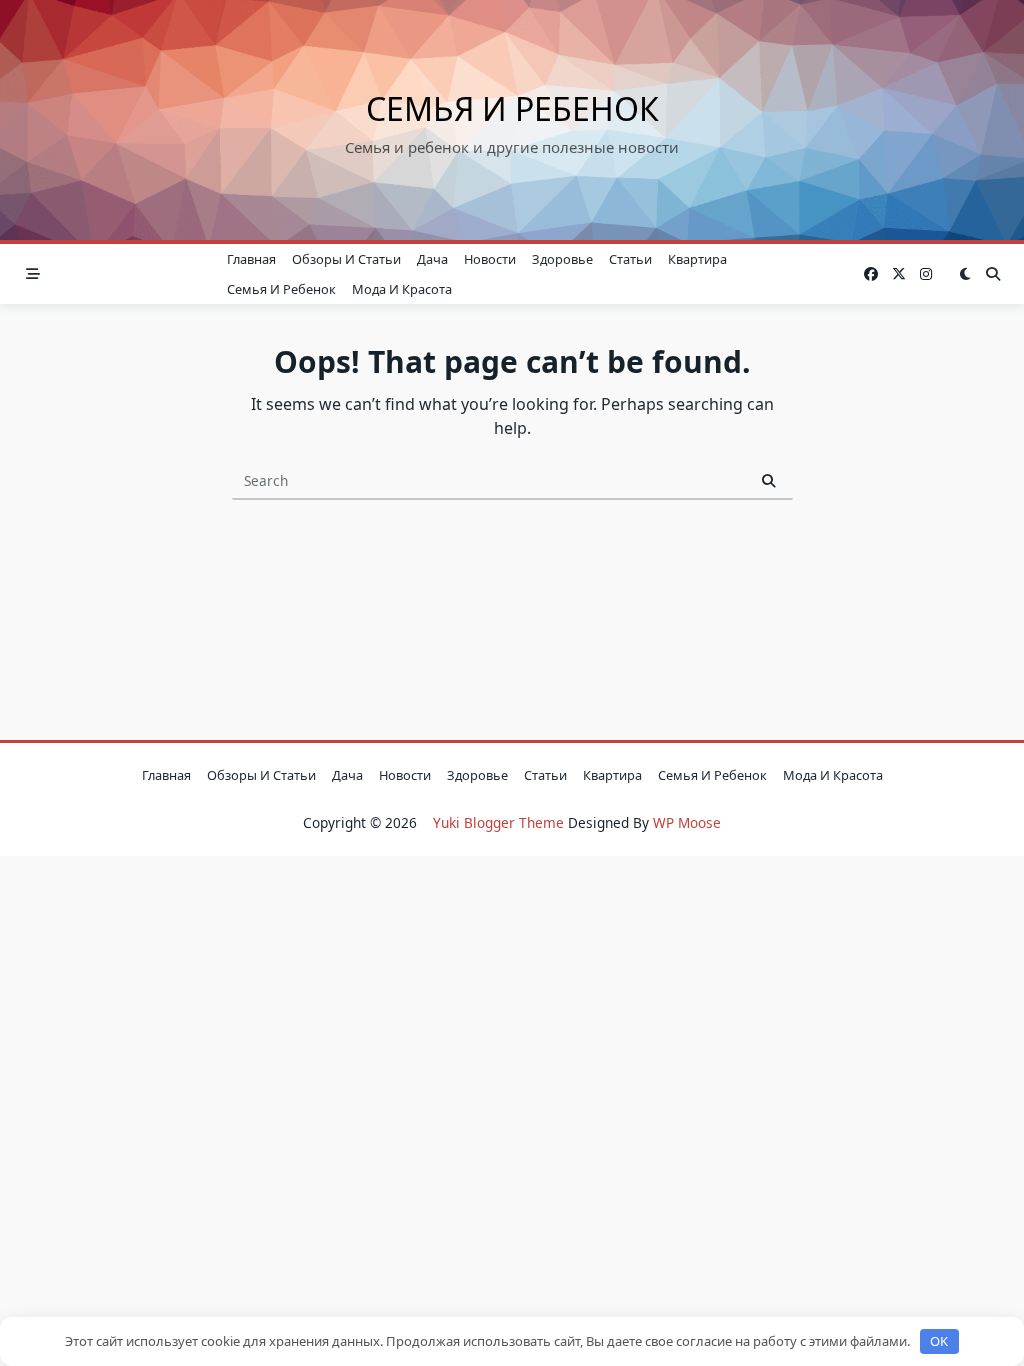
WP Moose (687, 822)
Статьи (630, 259)
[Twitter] (899, 274)
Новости (490, 259)
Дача (432, 259)
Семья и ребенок (512, 108)
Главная (251, 259)
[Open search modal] (993, 274)
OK (939, 1341)
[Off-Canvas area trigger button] (33, 274)
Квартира (697, 259)
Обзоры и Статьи (346, 259)
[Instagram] (926, 274)
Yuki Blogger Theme (498, 822)
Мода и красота (402, 289)
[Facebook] (871, 274)
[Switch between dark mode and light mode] (965, 274)
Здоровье (562, 259)
